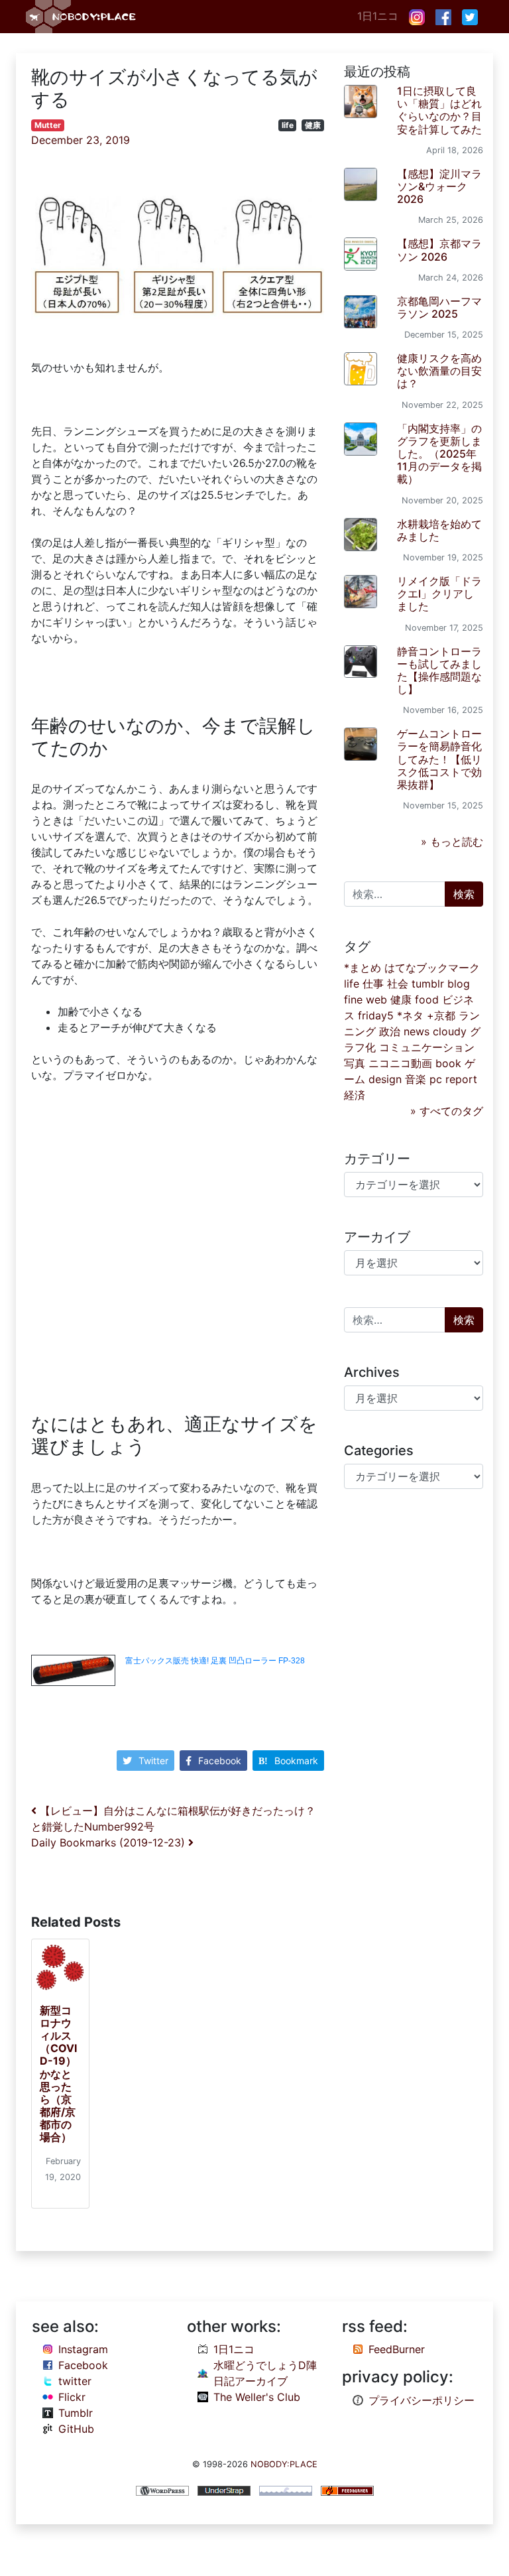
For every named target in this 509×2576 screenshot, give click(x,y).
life (288, 125)
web (376, 999)
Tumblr (76, 2413)
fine (353, 999)
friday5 (376, 1015)
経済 (355, 1095)
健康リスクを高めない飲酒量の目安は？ (439, 371)
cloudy (450, 1031)
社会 (398, 984)
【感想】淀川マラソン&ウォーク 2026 (439, 186)
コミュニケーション (427, 1047)
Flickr (72, 2397)
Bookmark (296, 1761)
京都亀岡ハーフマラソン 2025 (439, 307)
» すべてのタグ (447, 1111)
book (448, 1063)
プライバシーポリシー (422, 2400)
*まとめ (363, 968)
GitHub (76, 2429)
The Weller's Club (257, 2397)
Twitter (153, 1761)
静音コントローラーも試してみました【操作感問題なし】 (439, 671)
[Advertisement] (178, 1251)
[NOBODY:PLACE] (82, 17)
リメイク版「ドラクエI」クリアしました (439, 594)
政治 (390, 1031)
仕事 (373, 984)
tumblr (428, 984)
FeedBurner (397, 2349)
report (461, 1079)
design (385, 1079)
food (427, 999)
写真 (355, 1063)
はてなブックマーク (432, 968)
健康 (313, 125)
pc (436, 1079)
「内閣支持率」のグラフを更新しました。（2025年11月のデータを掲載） (439, 454)
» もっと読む (452, 842)
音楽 (416, 1079)
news (417, 1031)
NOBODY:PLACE (284, 2464)
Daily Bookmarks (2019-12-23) (110, 1842)
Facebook (220, 1761)
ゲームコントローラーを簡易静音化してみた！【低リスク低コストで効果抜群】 (439, 759)
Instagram (83, 2349)
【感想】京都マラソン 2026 (439, 250)
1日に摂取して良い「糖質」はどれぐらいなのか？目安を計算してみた (439, 110)
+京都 (441, 1015)
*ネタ (410, 1015)
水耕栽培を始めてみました (439, 530)
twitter (75, 2381)
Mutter (48, 125)
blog (459, 984)
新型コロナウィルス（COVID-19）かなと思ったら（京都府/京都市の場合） (58, 2074)
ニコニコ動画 (400, 1063)
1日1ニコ (378, 16)
